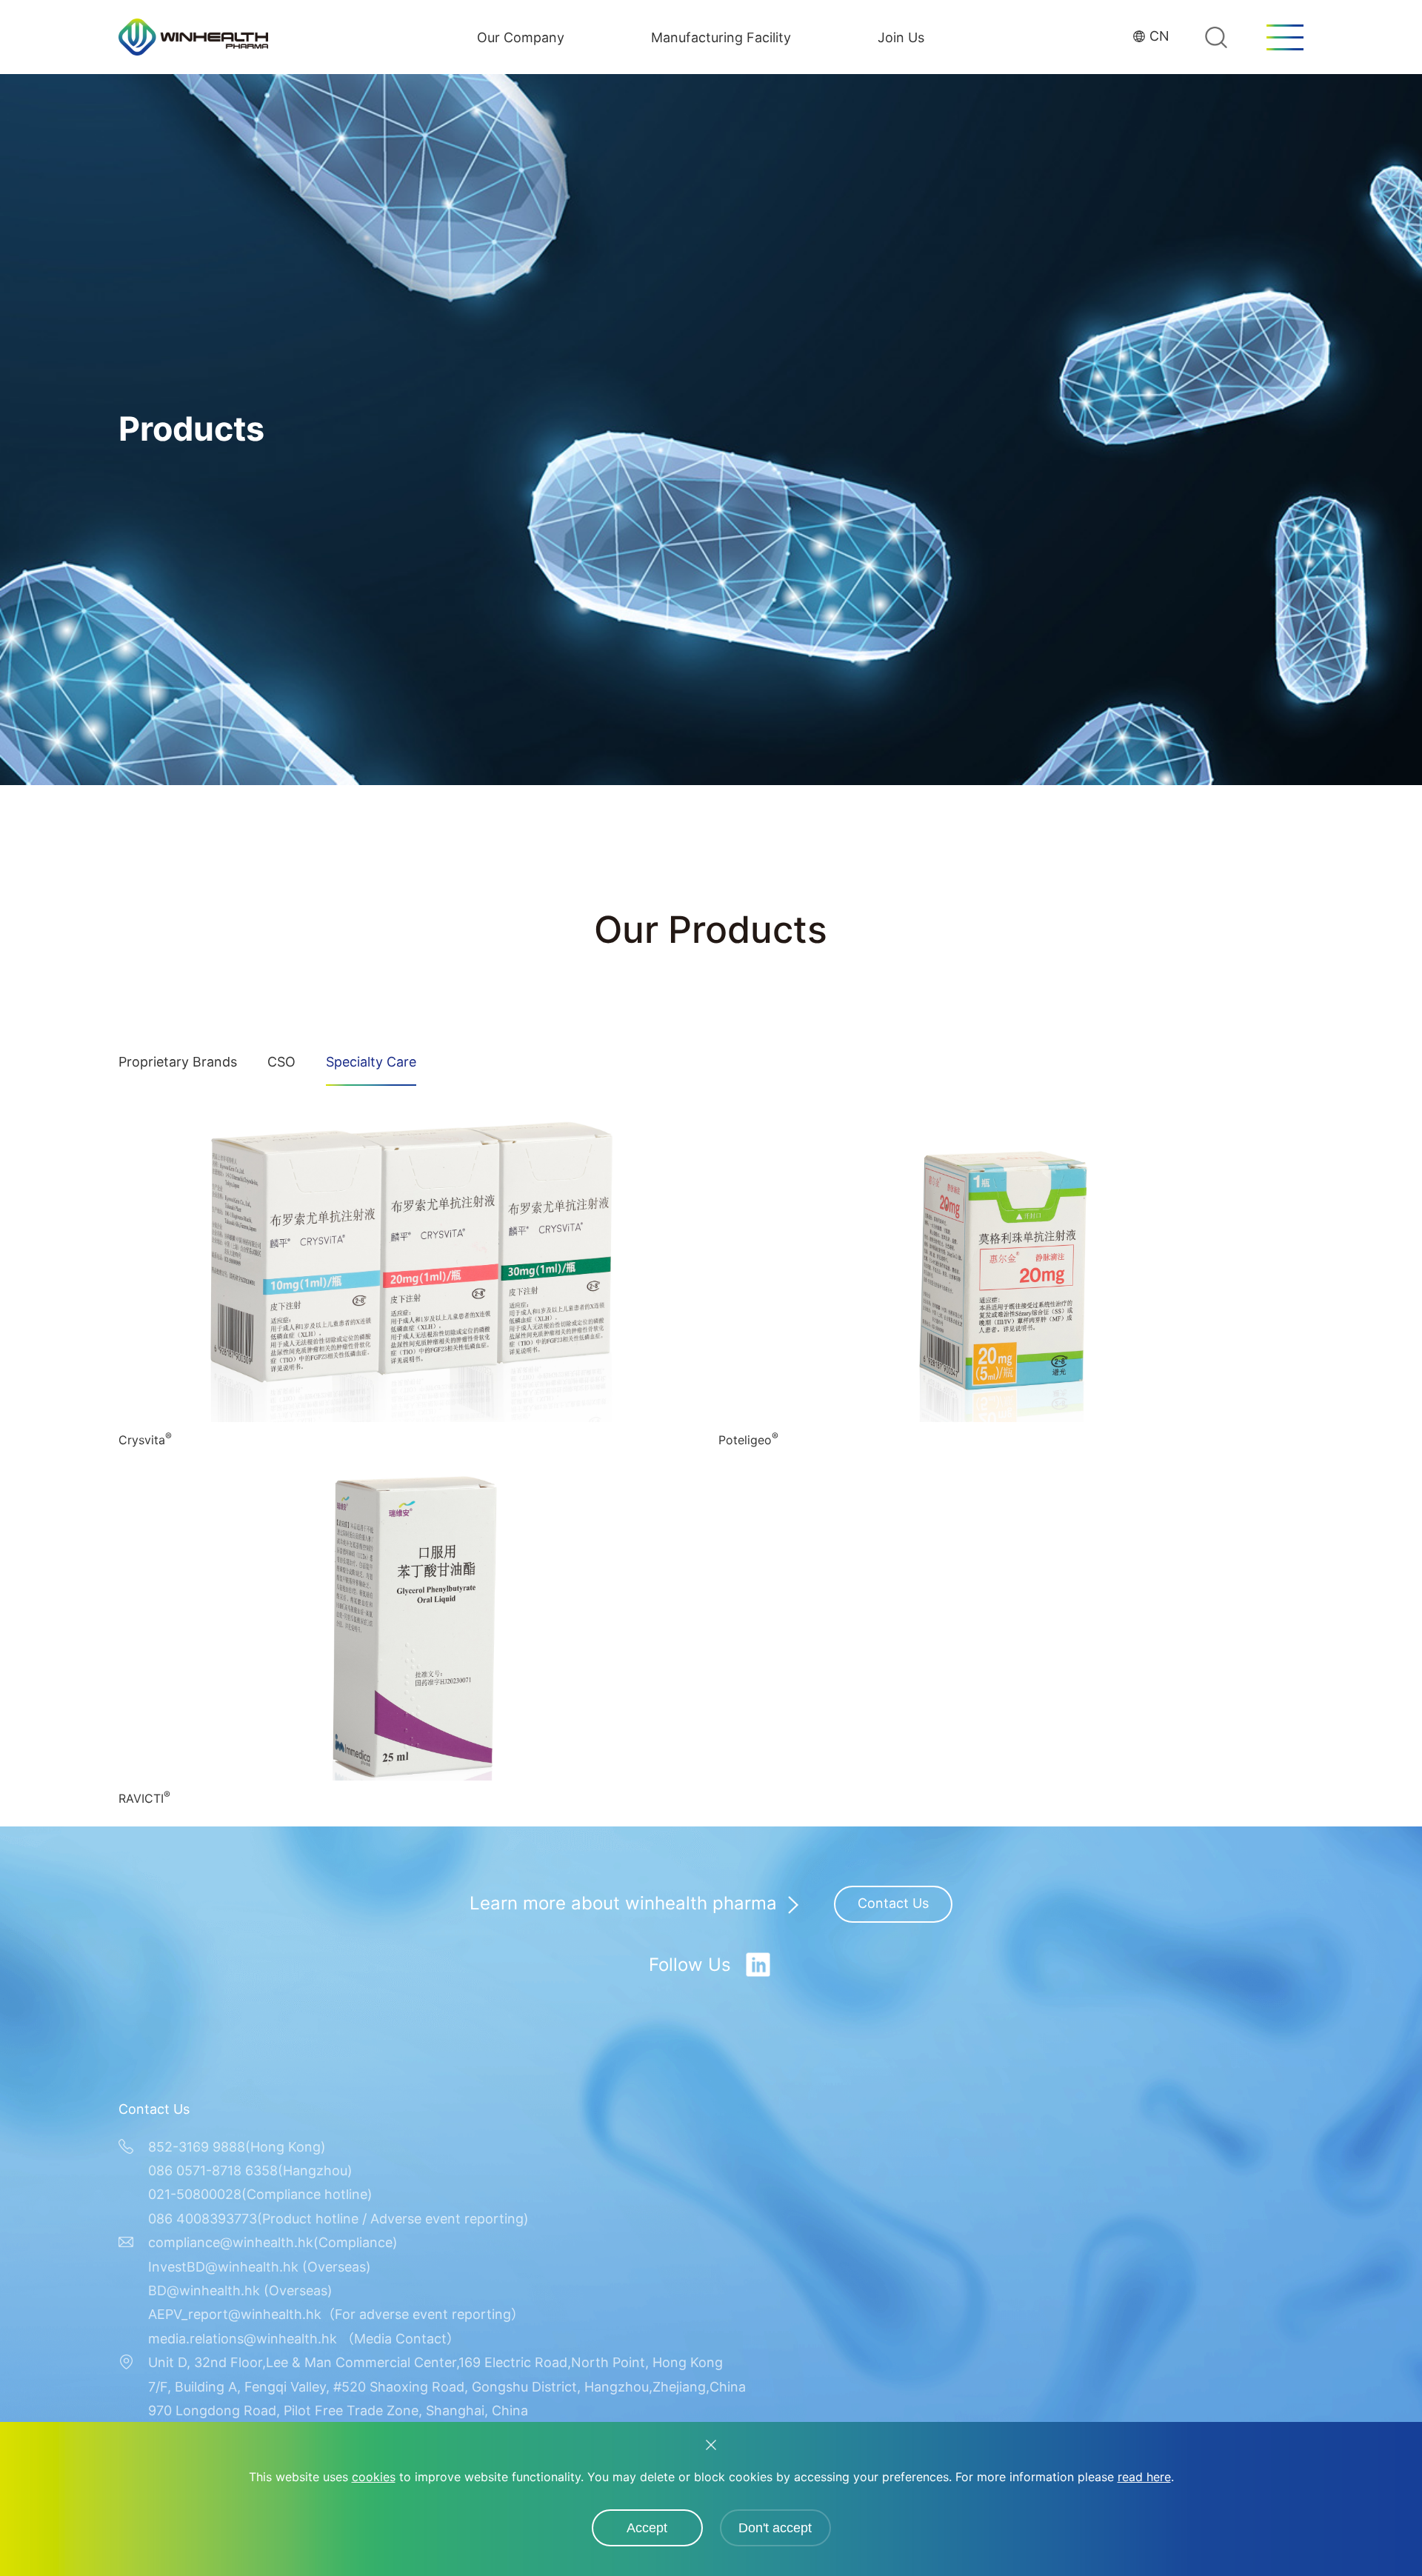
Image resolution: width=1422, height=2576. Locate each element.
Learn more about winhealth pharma (623, 1904)
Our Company (521, 37)
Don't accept (775, 2528)
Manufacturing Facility (721, 37)
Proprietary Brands (178, 1062)
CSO (281, 1062)
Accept (647, 2528)
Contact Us (893, 1903)
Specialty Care (371, 1062)
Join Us (901, 37)
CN (1159, 36)
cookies (374, 2477)
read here (1144, 2477)
